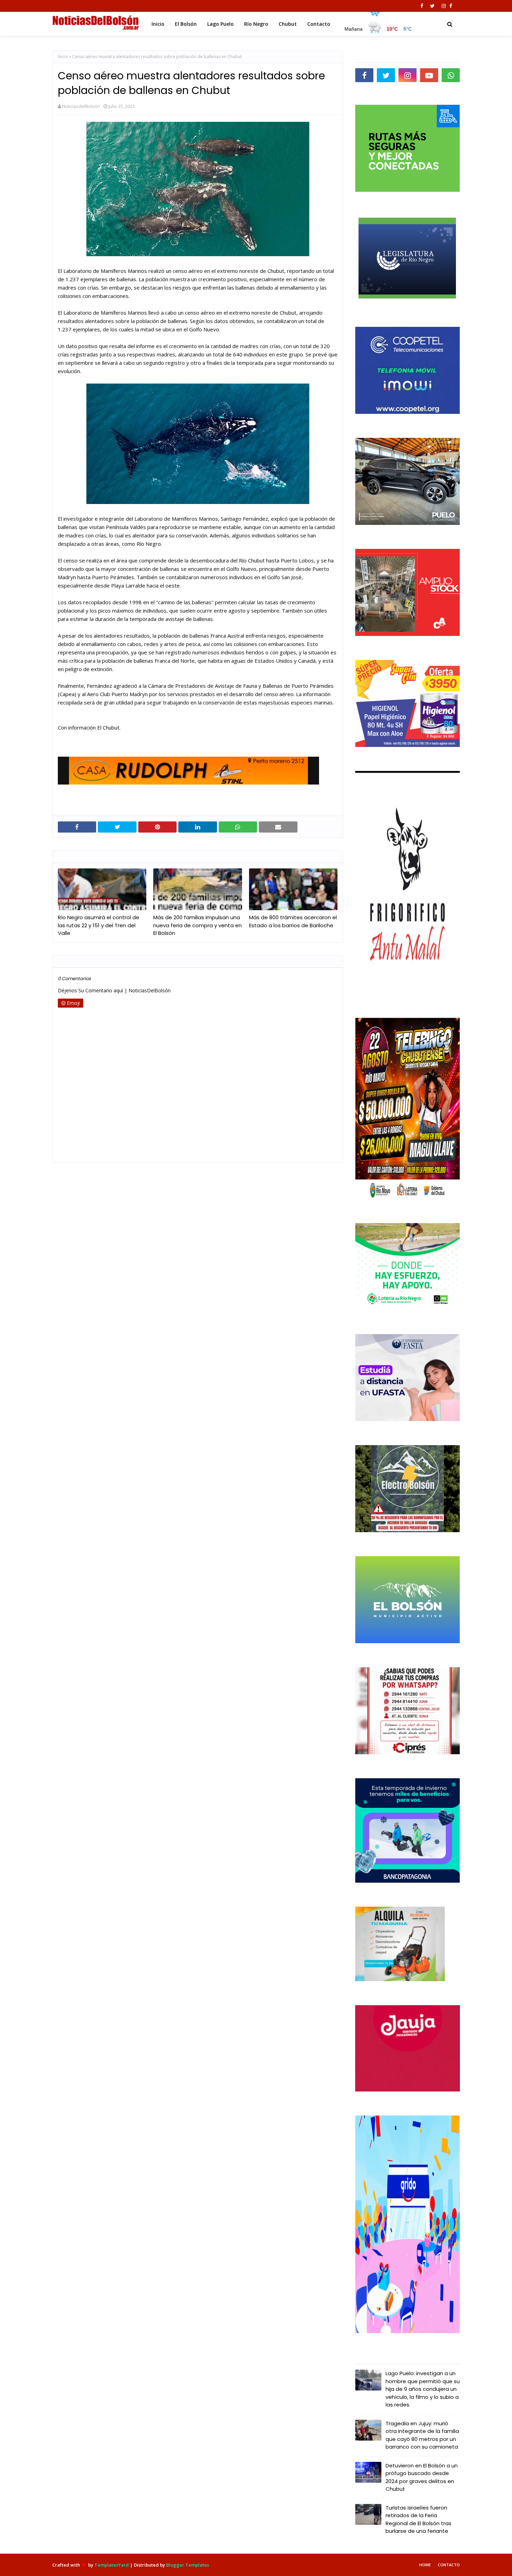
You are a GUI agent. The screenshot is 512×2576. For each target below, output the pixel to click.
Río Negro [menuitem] (256, 24)
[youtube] (429, 75)
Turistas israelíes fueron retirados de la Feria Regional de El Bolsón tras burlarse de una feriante (418, 2519)
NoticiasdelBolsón (81, 106)
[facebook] (422, 6)
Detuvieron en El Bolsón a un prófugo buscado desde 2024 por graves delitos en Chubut (422, 2477)
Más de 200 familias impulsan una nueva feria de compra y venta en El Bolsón (197, 925)
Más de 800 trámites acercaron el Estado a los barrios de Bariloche (293, 921)
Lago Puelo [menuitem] (220, 24)
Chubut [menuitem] (288, 24)
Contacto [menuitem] (319, 24)
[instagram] (444, 6)
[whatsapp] (451, 75)
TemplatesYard (112, 2565)
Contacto (449, 2565)
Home (425, 2565)
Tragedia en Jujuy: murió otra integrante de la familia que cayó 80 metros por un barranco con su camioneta (422, 2435)
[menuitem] (378, 22)
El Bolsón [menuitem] (186, 24)
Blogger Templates (188, 2565)
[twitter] (432, 6)
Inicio (63, 57)
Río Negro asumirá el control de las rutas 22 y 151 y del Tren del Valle (99, 925)
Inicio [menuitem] (158, 24)
